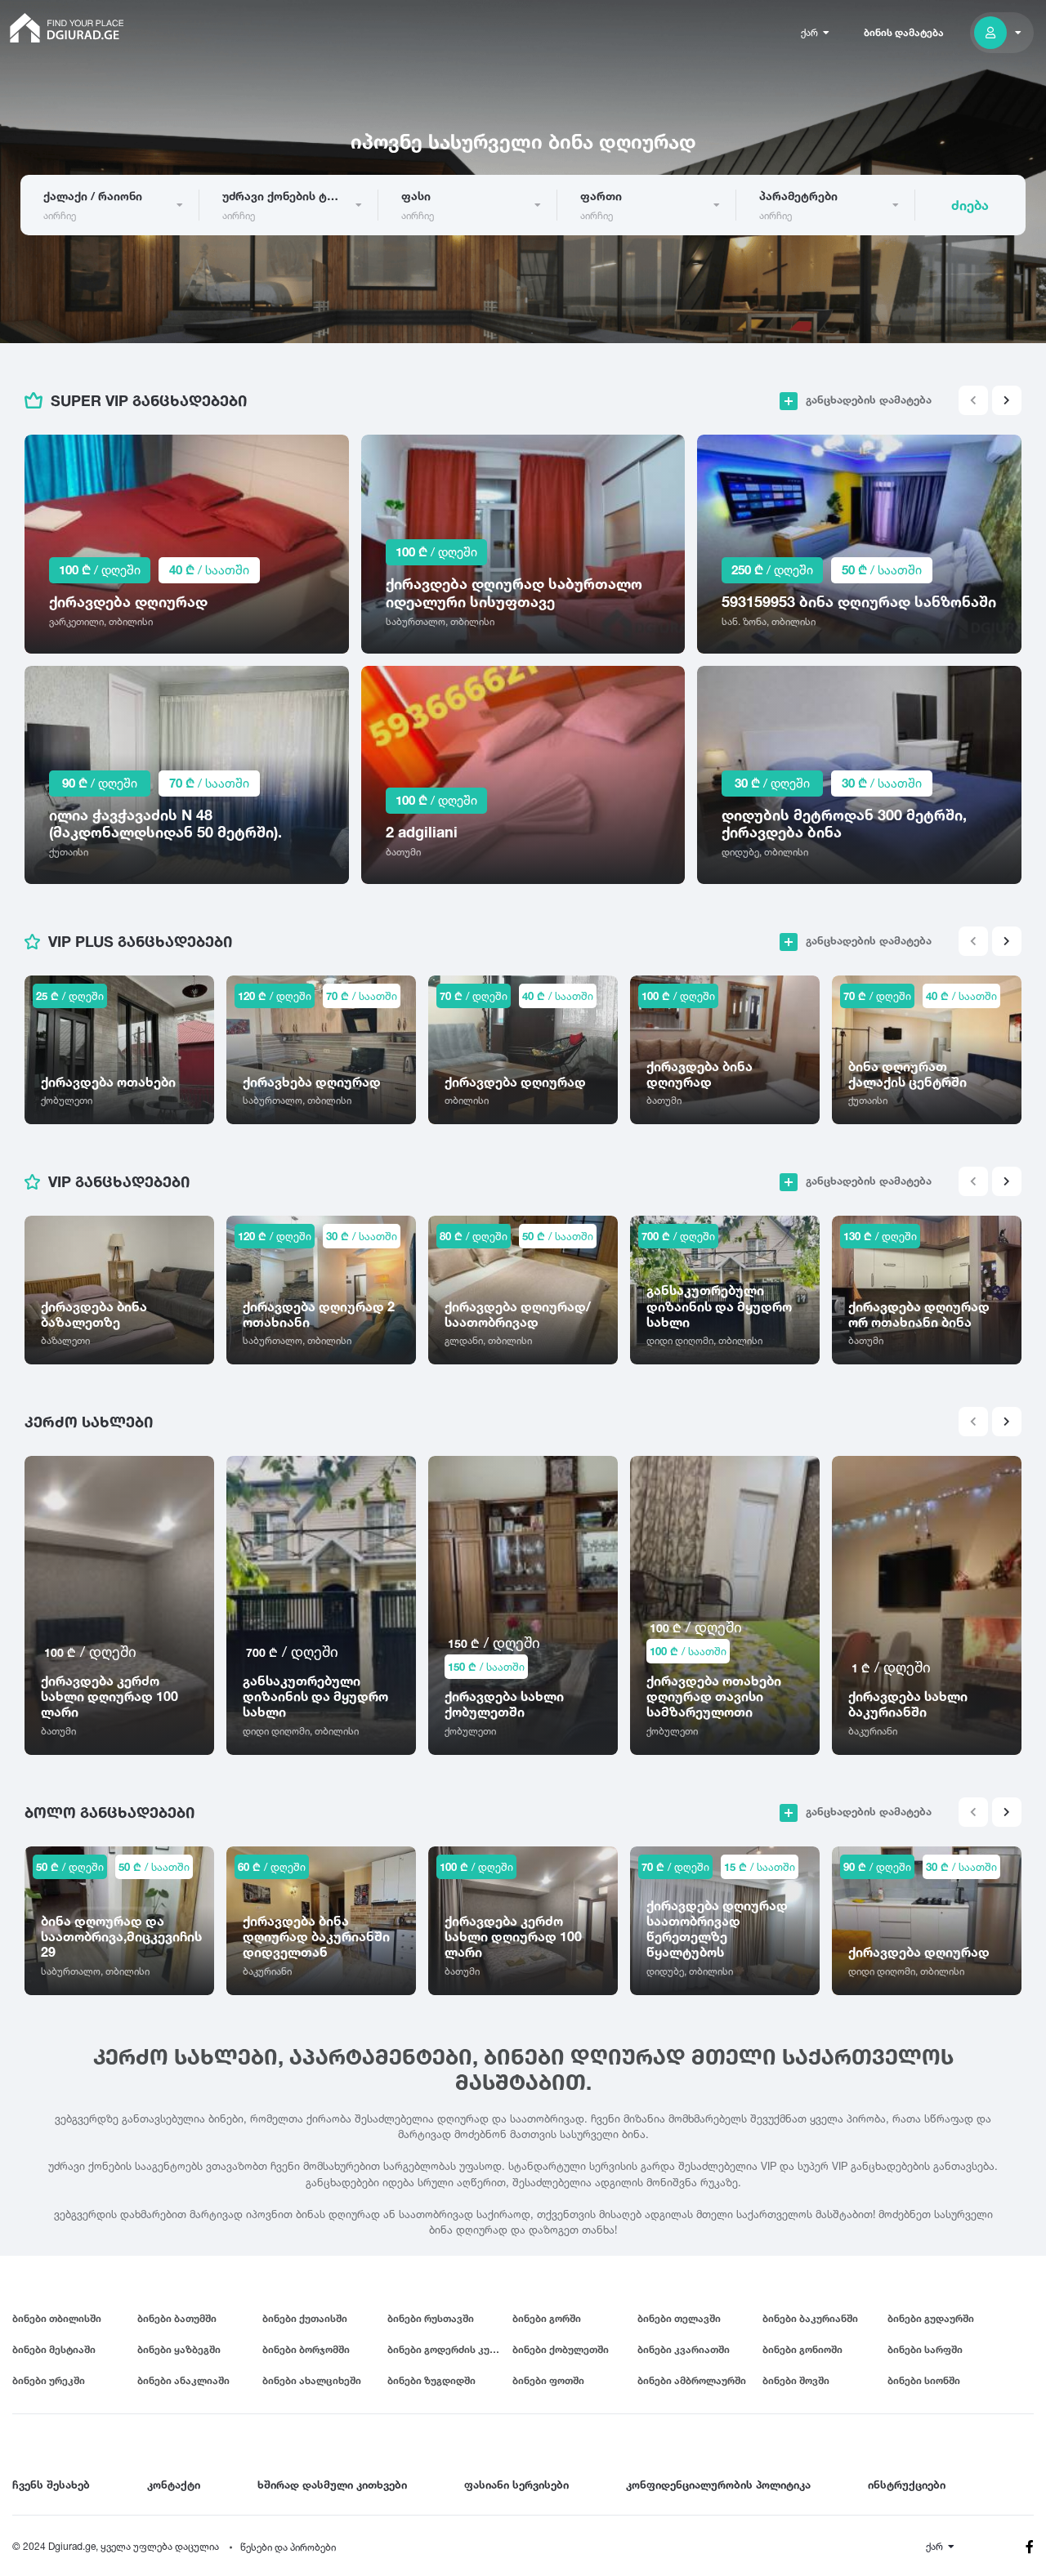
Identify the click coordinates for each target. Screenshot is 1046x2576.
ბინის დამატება (904, 32)
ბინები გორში (547, 2318)
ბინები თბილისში (57, 2318)
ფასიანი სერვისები (516, 2484)
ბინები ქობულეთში (561, 2349)
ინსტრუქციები (907, 2484)
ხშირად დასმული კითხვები (332, 2484)
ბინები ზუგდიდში (431, 2380)
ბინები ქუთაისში (305, 2318)
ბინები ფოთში (548, 2380)
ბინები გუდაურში (931, 2318)
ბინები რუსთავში (431, 2318)
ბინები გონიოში (802, 2349)
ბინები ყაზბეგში (179, 2349)
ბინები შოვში (796, 2380)
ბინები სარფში (925, 2349)
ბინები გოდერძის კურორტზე (450, 2349)
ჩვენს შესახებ (51, 2484)
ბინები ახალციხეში (312, 2380)
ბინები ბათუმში (177, 2318)
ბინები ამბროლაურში (692, 2380)
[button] (1007, 400)
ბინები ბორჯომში (306, 2349)
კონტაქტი (174, 2484)
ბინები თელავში (679, 2318)
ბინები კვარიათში (684, 2349)
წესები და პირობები (288, 2547)
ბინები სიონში (924, 2380)
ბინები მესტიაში (54, 2349)
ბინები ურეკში (49, 2380)
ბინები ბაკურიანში (810, 2318)
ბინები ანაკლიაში (183, 2380)
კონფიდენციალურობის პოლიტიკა (718, 2484)
